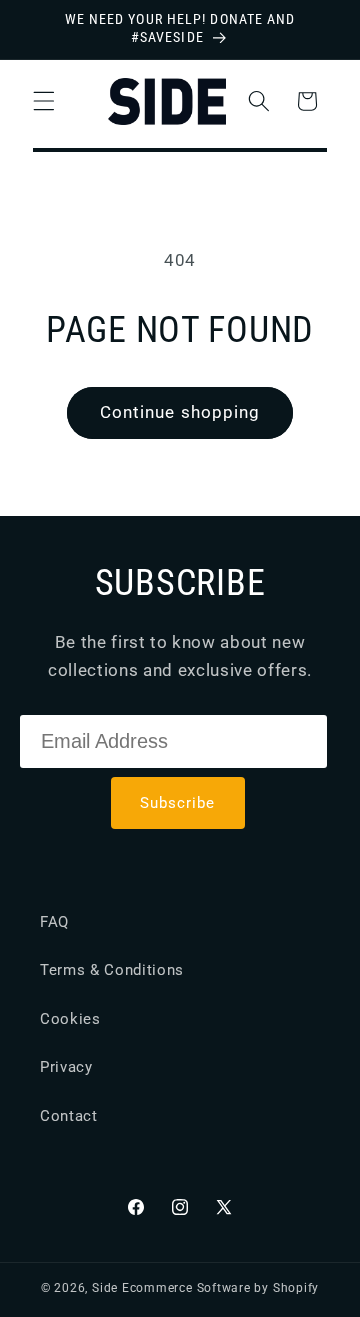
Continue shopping (180, 412)
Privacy (66, 1067)
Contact (69, 1116)
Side (105, 1288)
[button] (44, 101)
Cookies (70, 1019)
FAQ (54, 922)
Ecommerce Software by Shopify (220, 1288)
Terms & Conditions (112, 970)
